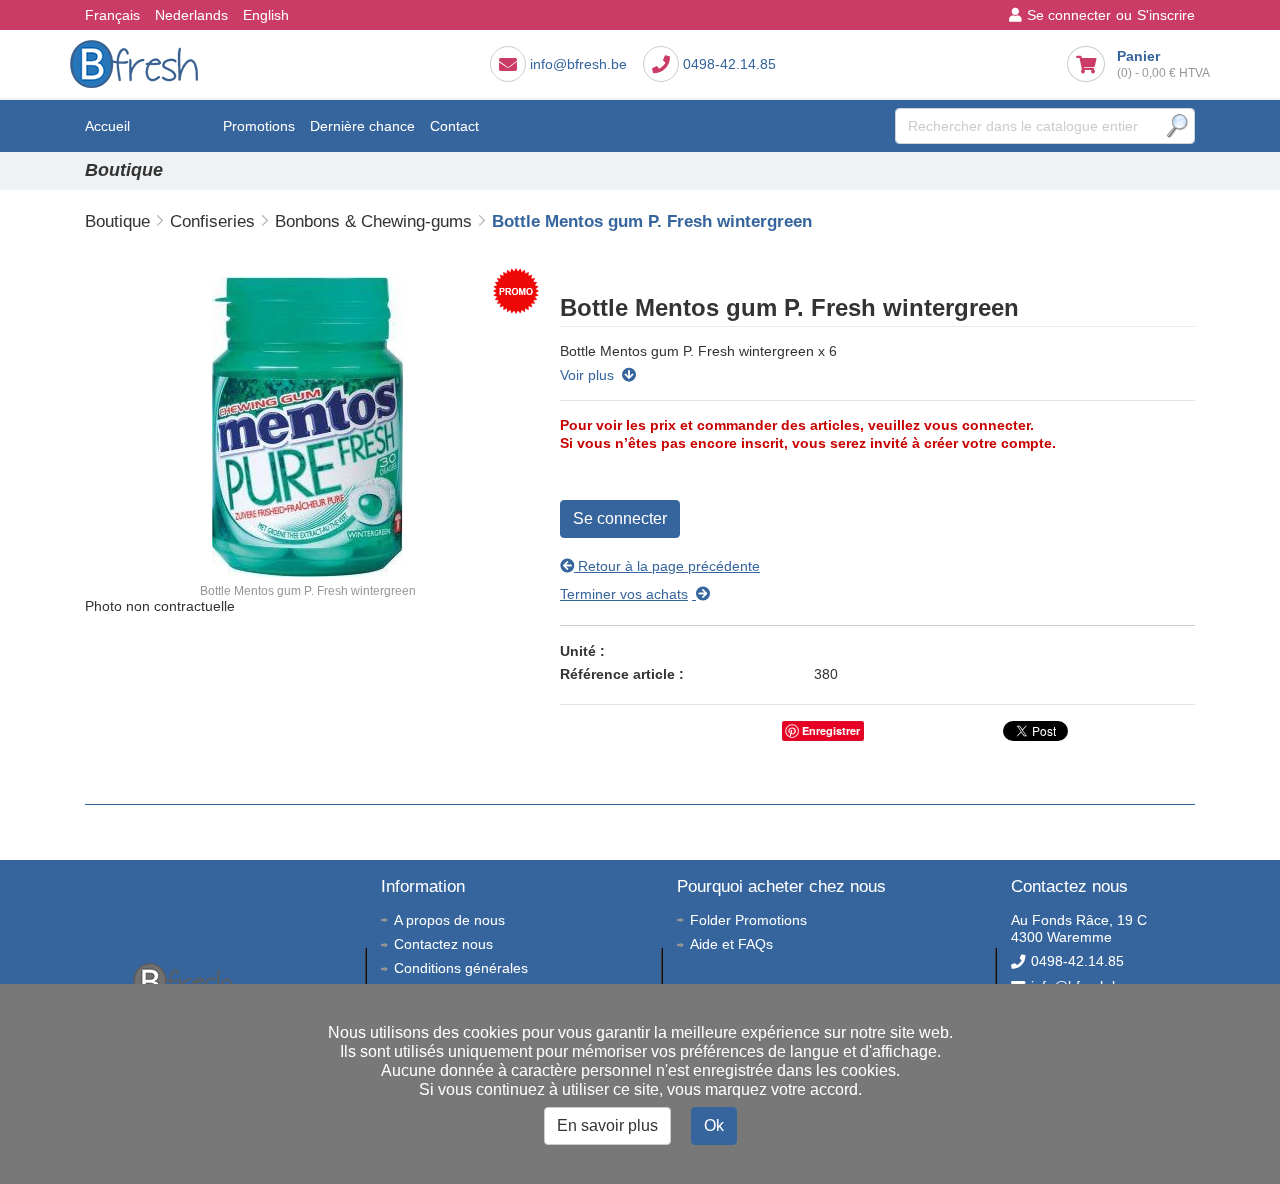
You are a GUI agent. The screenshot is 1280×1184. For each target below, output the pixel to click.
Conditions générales (461, 968)
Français (112, 15)
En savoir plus (607, 1125)
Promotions (259, 126)
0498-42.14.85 (729, 64)
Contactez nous (443, 944)
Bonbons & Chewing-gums (373, 221)
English (266, 15)
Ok (714, 1125)
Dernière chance (362, 126)
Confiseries (212, 221)
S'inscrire (1166, 15)
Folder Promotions (748, 920)
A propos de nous (449, 920)
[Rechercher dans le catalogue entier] (1177, 126)
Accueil (107, 126)
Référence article (617, 674)
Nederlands (191, 15)
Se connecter (1069, 15)
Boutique (176, 126)
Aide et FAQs (731, 944)
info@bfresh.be (578, 64)
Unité (578, 651)
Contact (454, 126)
